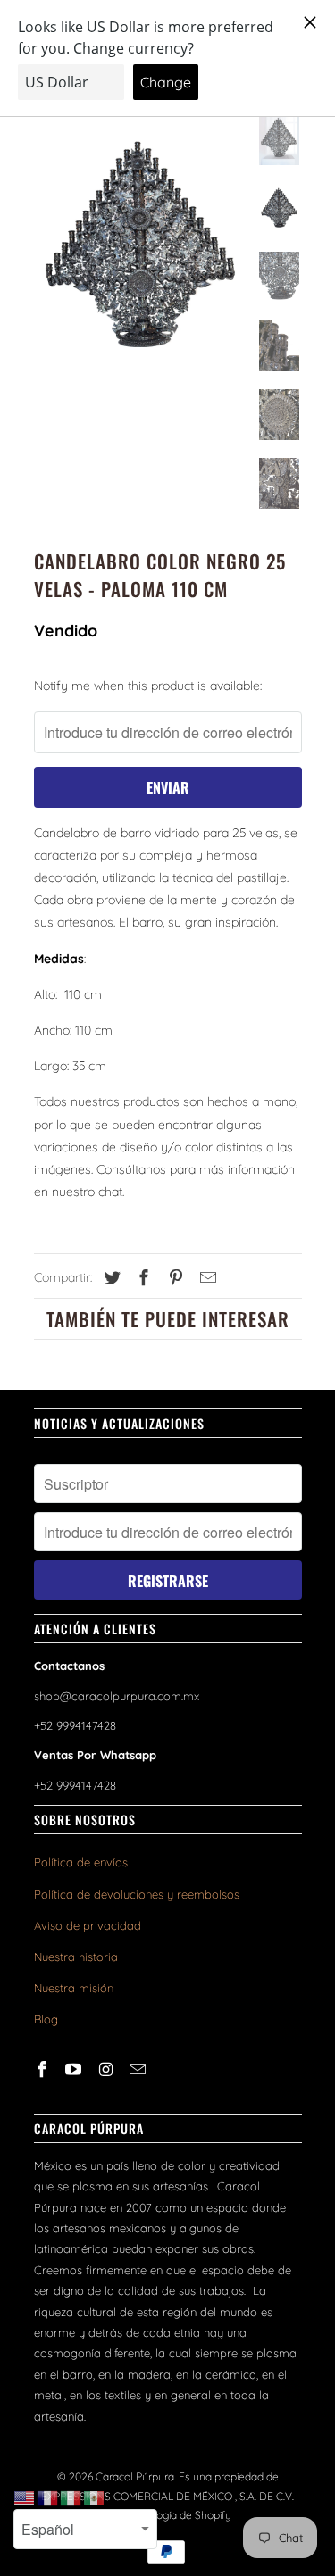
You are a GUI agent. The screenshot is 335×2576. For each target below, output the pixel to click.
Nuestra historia (76, 1957)
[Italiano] (71, 2497)
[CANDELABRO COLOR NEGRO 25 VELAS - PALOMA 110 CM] (141, 248)
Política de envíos (81, 1862)
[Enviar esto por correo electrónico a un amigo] (205, 1278)
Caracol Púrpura (135, 2476)
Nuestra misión (74, 1988)
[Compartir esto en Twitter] (110, 1278)
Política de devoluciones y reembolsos (137, 1894)
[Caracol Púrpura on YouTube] (75, 2069)
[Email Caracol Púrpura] (139, 2069)
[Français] (48, 2497)
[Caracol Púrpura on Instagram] (107, 2069)
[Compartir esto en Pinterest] (173, 1278)
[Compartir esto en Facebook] (141, 1278)
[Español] (95, 2497)
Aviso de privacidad (88, 1925)
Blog (46, 2019)
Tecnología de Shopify (178, 2515)
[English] (25, 2497)
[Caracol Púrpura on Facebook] (44, 2069)
